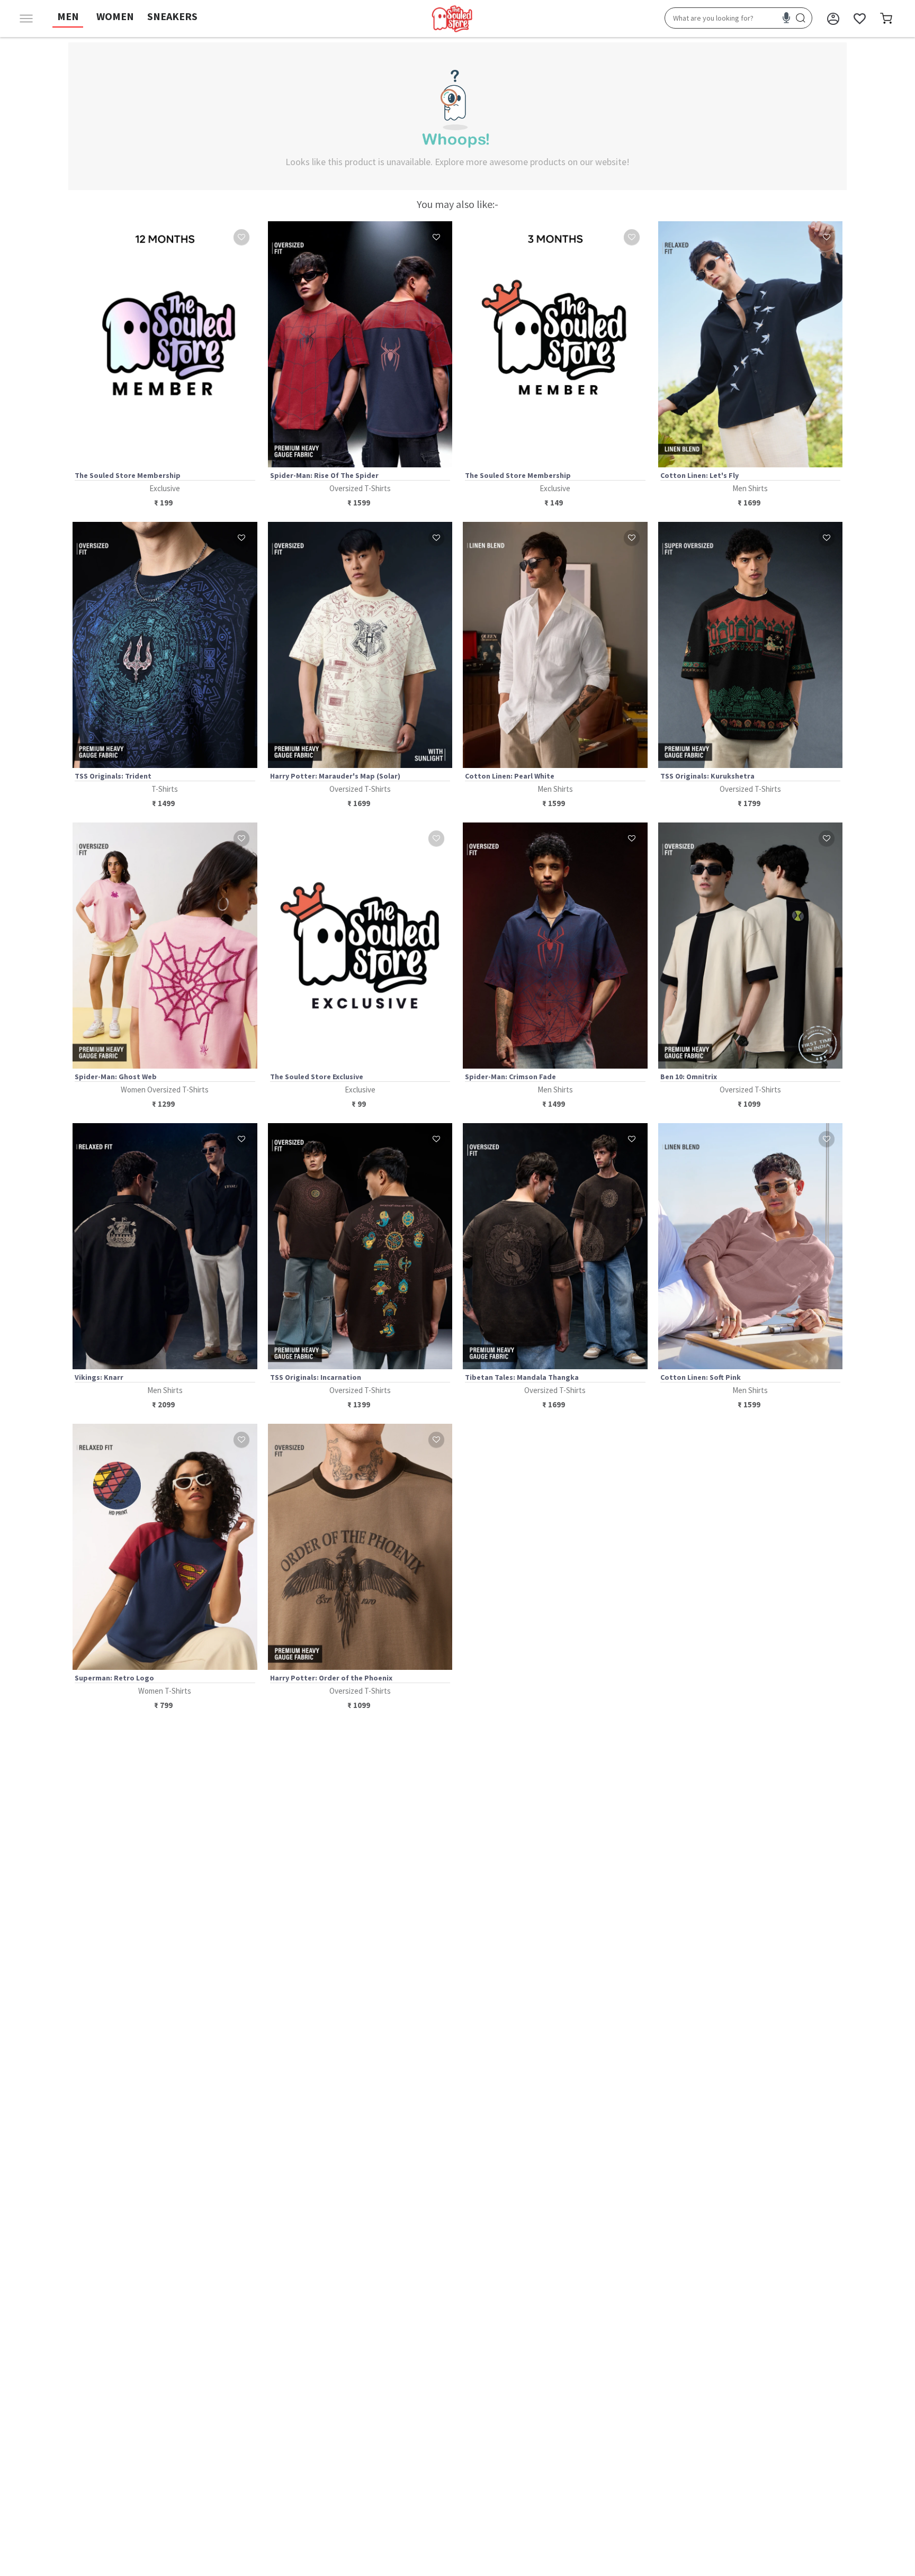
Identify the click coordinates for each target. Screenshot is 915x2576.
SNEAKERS (172, 16)
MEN (68, 16)
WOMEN (115, 16)
